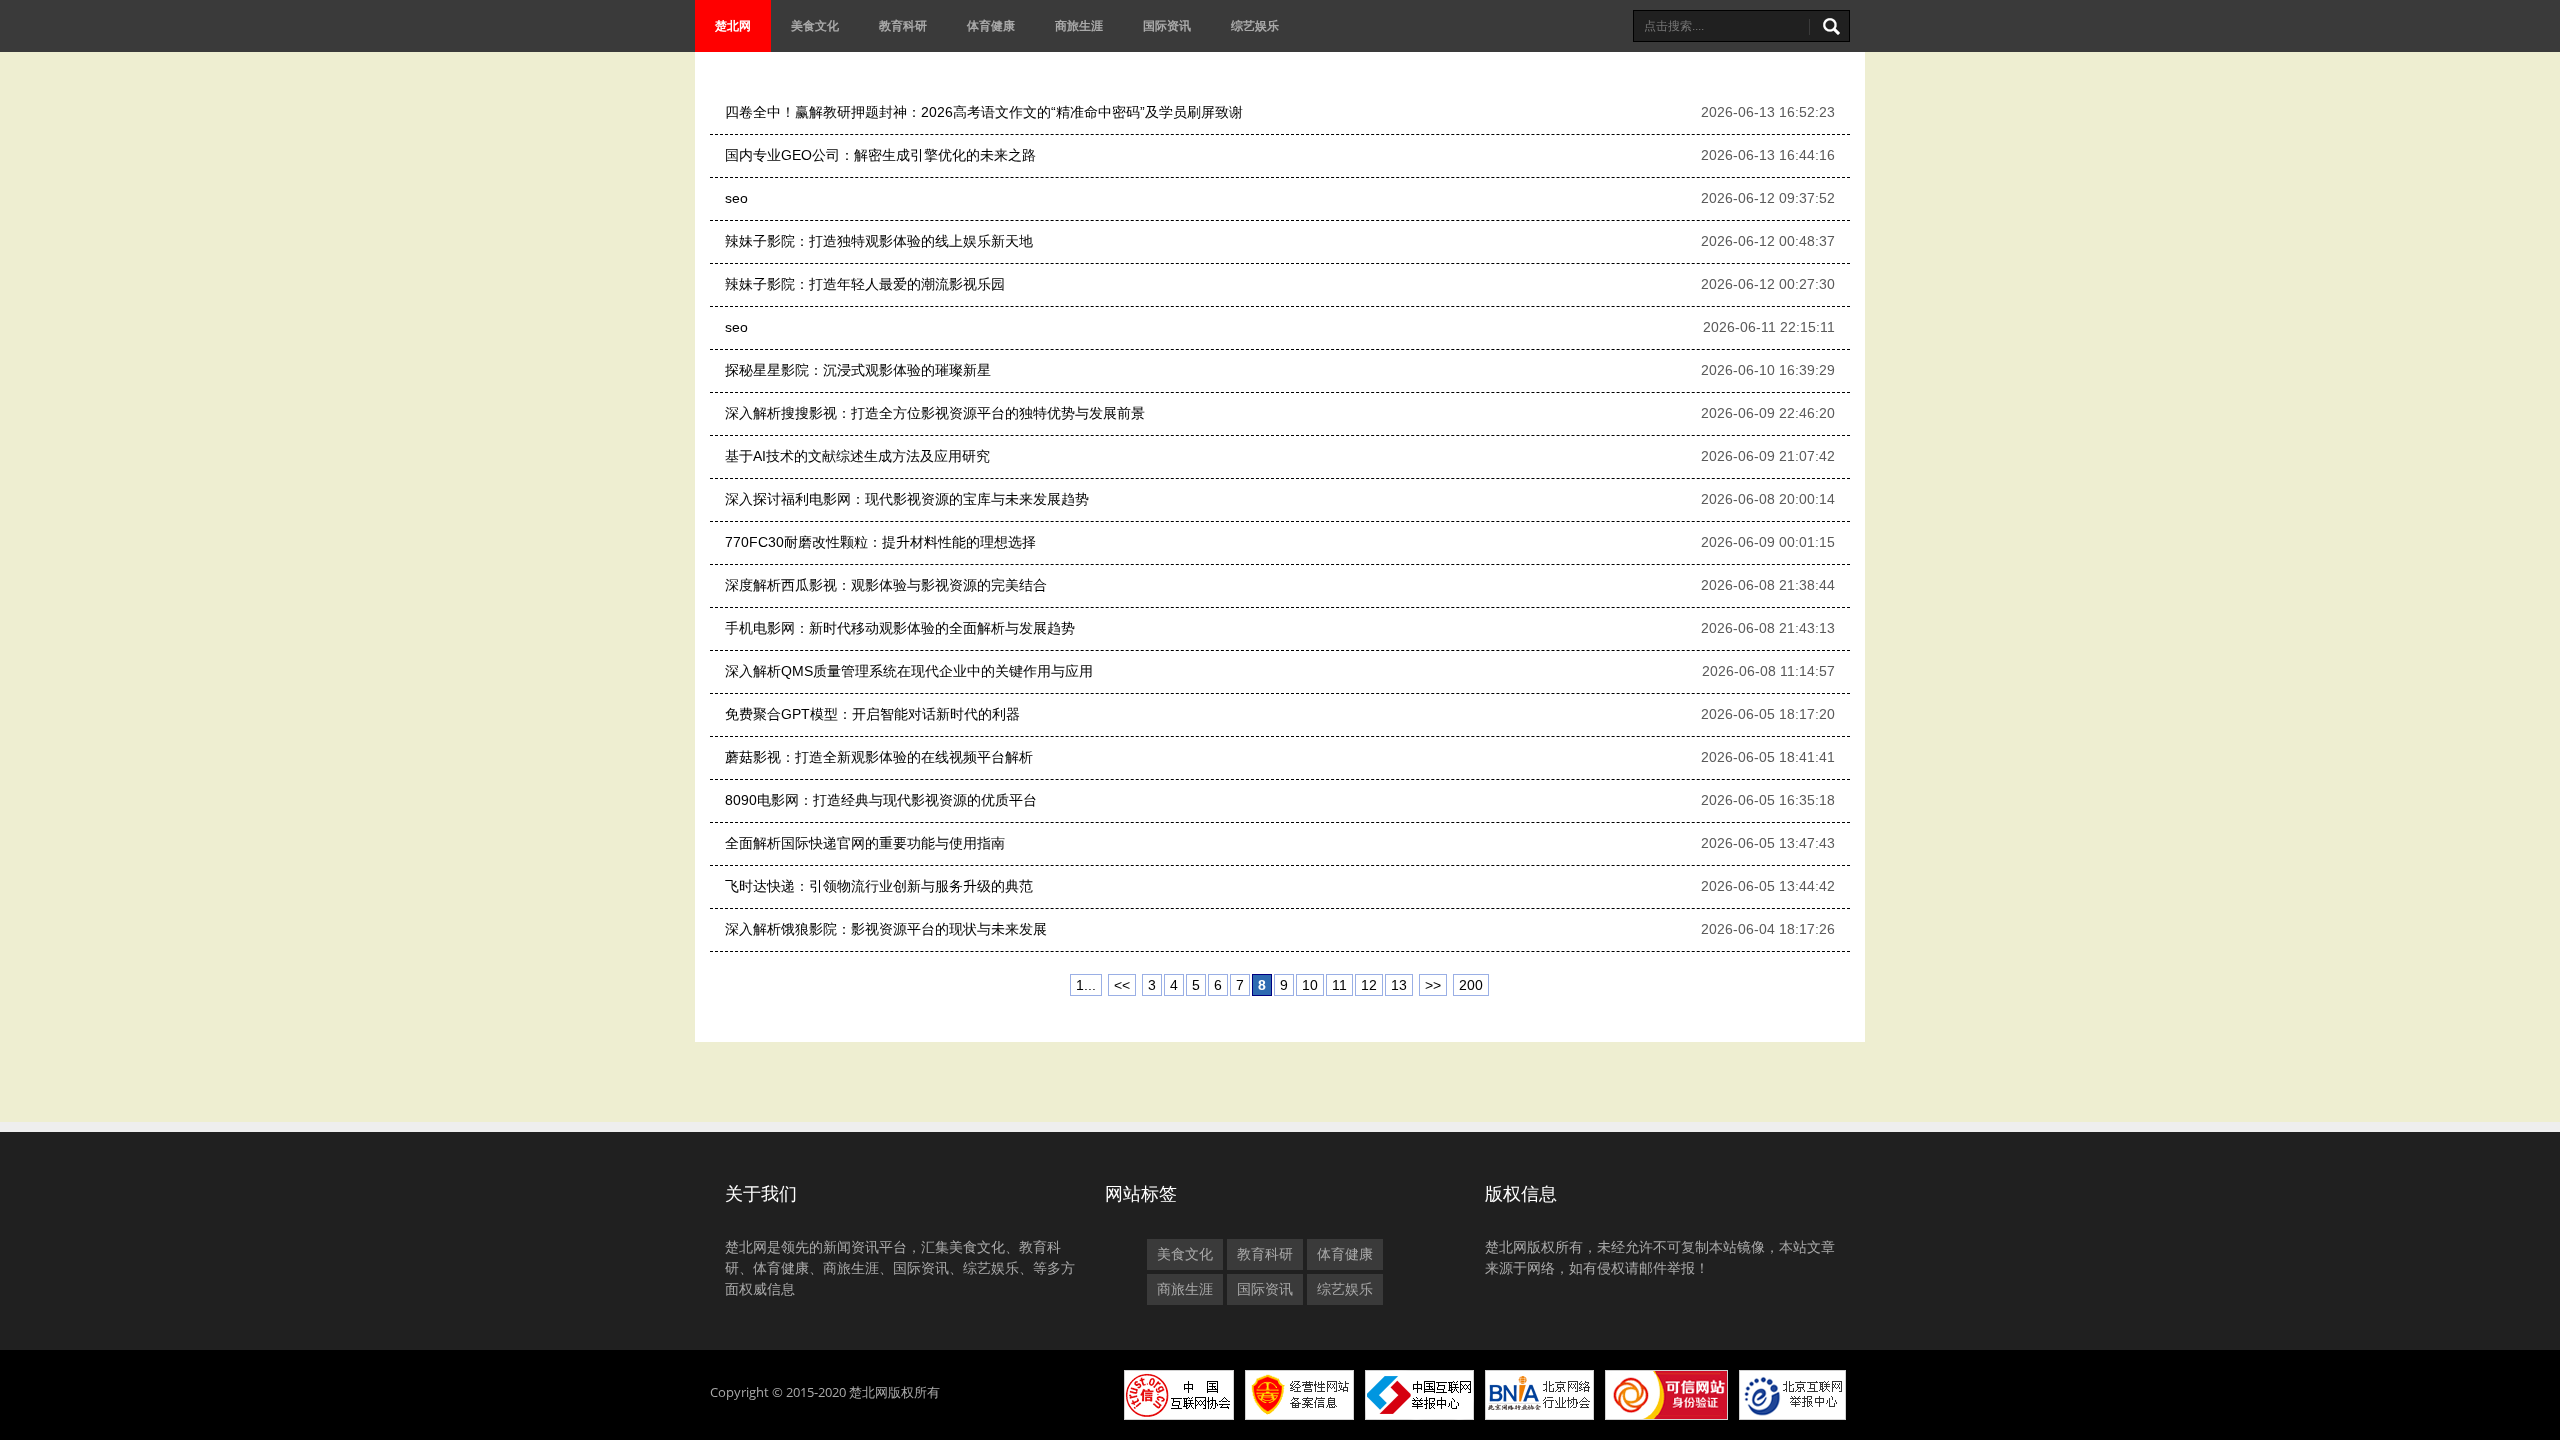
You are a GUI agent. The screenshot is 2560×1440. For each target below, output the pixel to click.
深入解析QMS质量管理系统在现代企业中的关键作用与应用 (909, 671)
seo (736, 198)
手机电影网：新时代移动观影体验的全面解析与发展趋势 (900, 628)
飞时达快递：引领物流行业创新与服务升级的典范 (879, 886)
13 (1399, 985)
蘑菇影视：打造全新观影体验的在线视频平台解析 (879, 757)
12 (1369, 985)
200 (1471, 985)
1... (1086, 985)
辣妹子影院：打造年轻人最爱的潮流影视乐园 (865, 284)
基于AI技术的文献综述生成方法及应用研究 (857, 456)
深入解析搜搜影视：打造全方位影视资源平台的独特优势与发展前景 (935, 413)
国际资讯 (1167, 25)
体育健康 (991, 25)
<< (1122, 985)
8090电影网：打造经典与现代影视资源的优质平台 (881, 800)
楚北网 (733, 25)
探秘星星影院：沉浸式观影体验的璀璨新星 (858, 370)
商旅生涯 (1079, 25)
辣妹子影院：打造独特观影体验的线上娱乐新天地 (879, 241)
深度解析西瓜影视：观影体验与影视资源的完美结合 (886, 585)
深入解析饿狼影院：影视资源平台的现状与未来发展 (886, 929)
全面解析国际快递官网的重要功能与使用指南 (865, 843)
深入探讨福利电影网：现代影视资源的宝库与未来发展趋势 (907, 499)
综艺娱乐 (1255, 25)
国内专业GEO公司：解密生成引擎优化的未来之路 (880, 155)
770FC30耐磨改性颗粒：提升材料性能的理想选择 (880, 542)
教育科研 (903, 25)
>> (1433, 985)
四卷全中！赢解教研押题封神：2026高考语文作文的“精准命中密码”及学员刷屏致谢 (984, 112)
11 (1339, 985)
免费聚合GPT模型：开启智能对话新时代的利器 (872, 714)
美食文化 (815, 25)
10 (1310, 985)
